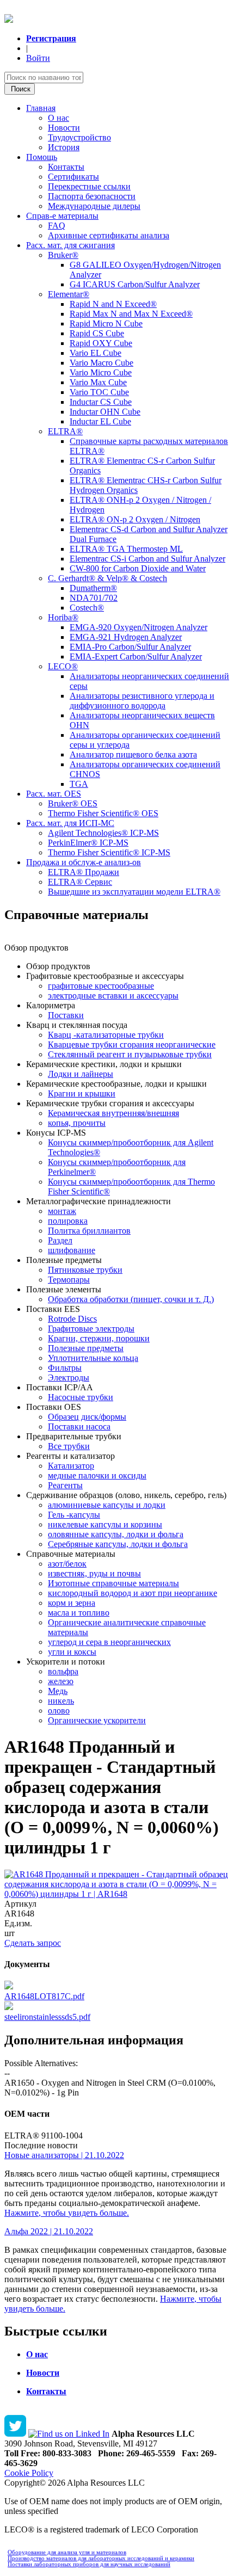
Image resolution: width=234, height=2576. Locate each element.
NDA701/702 (94, 598)
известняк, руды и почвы (94, 1573)
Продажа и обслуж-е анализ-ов (84, 862)
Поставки (66, 1015)
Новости (64, 128)
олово (59, 1711)
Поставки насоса (79, 1426)
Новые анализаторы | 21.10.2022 (64, 2155)
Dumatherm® (93, 588)
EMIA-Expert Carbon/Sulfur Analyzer (136, 657)
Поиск (20, 89)
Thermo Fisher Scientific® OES (103, 813)
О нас (59, 118)
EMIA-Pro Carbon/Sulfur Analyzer (130, 647)
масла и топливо (79, 1613)
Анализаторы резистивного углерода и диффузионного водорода (142, 701)
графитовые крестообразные (101, 986)
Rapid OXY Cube (101, 343)
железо (61, 1681)
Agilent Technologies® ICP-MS (103, 833)
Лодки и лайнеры (81, 1074)
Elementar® (69, 294)
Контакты (66, 167)
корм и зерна (72, 1603)
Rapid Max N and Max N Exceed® (131, 314)
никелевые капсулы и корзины (105, 1524)
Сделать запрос (33, 1943)
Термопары (69, 1280)
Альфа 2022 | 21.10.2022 (49, 2231)
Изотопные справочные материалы (113, 1583)
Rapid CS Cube (97, 333)
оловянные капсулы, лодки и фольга (116, 1534)
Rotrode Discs (72, 1319)
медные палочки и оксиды (97, 1475)
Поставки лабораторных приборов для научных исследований (89, 2564)
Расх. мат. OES (54, 794)
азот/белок (67, 1564)
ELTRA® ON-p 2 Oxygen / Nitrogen (135, 519)
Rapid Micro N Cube (106, 323)
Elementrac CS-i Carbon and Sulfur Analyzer (147, 559)
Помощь (42, 157)
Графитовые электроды (91, 1329)
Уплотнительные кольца (93, 1358)
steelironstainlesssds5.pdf (47, 2017)
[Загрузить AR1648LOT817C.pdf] (9, 1986)
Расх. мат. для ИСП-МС (70, 823)
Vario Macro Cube (101, 363)
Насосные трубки (81, 1397)
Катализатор (71, 1466)
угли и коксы (72, 1652)
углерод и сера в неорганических (109, 1642)
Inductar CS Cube (101, 402)
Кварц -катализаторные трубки (106, 1035)
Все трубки (69, 1446)
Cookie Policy (29, 2473)
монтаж (62, 1211)
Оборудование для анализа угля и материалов (67, 2552)
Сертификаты (73, 177)
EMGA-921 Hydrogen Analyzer (126, 637)
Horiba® (63, 617)
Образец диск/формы (87, 1417)
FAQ (57, 226)
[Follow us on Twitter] (15, 2434)
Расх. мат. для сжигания (70, 245)
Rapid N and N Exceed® (113, 304)
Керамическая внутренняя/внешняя (113, 1113)
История (64, 147)
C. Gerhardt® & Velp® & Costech (107, 578)
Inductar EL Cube (100, 421)
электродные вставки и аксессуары (113, 996)
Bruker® (63, 255)
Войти (38, 58)
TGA (79, 784)
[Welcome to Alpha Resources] (9, 20)
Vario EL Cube (96, 353)
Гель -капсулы (74, 1515)
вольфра (63, 1671)
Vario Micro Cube (101, 372)
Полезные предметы (86, 1348)
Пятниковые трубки (85, 1270)
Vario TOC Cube (99, 392)
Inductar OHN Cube (105, 412)
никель (61, 1701)
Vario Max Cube (98, 382)
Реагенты (65, 1485)
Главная (41, 108)
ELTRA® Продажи (84, 872)
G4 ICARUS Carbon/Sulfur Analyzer (135, 284)
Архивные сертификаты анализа (109, 235)
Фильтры (65, 1368)
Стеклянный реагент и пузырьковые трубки (130, 1054)
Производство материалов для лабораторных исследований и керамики (101, 2558)
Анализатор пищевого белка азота (133, 754)
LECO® (63, 666)
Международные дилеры (94, 206)
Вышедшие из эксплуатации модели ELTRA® (134, 892)
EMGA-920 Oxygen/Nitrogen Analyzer (138, 627)
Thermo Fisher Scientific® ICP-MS (109, 852)
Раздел (60, 1240)
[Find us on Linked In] (69, 2434)
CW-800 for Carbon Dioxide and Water (138, 568)
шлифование (72, 1250)
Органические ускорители (97, 1720)
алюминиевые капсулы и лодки (107, 1505)
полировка (68, 1221)
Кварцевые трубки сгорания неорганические (132, 1044)
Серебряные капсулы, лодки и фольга (118, 1544)
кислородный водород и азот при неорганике (133, 1593)
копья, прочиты (77, 1123)
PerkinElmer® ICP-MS (88, 843)
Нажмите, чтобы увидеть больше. (67, 2213)
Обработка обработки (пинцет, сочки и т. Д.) (131, 1299)
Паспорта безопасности (92, 196)
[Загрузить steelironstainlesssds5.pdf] (9, 2007)
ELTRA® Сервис (80, 882)
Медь (58, 1691)
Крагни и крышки (82, 1093)
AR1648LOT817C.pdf (44, 1996)
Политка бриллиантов (89, 1231)
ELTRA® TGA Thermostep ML (126, 549)
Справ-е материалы (62, 216)
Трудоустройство (79, 137)
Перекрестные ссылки (89, 186)
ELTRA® (65, 431)
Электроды (69, 1378)
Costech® (87, 608)
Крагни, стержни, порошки (99, 1338)
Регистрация (51, 38)
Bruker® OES (73, 803)
